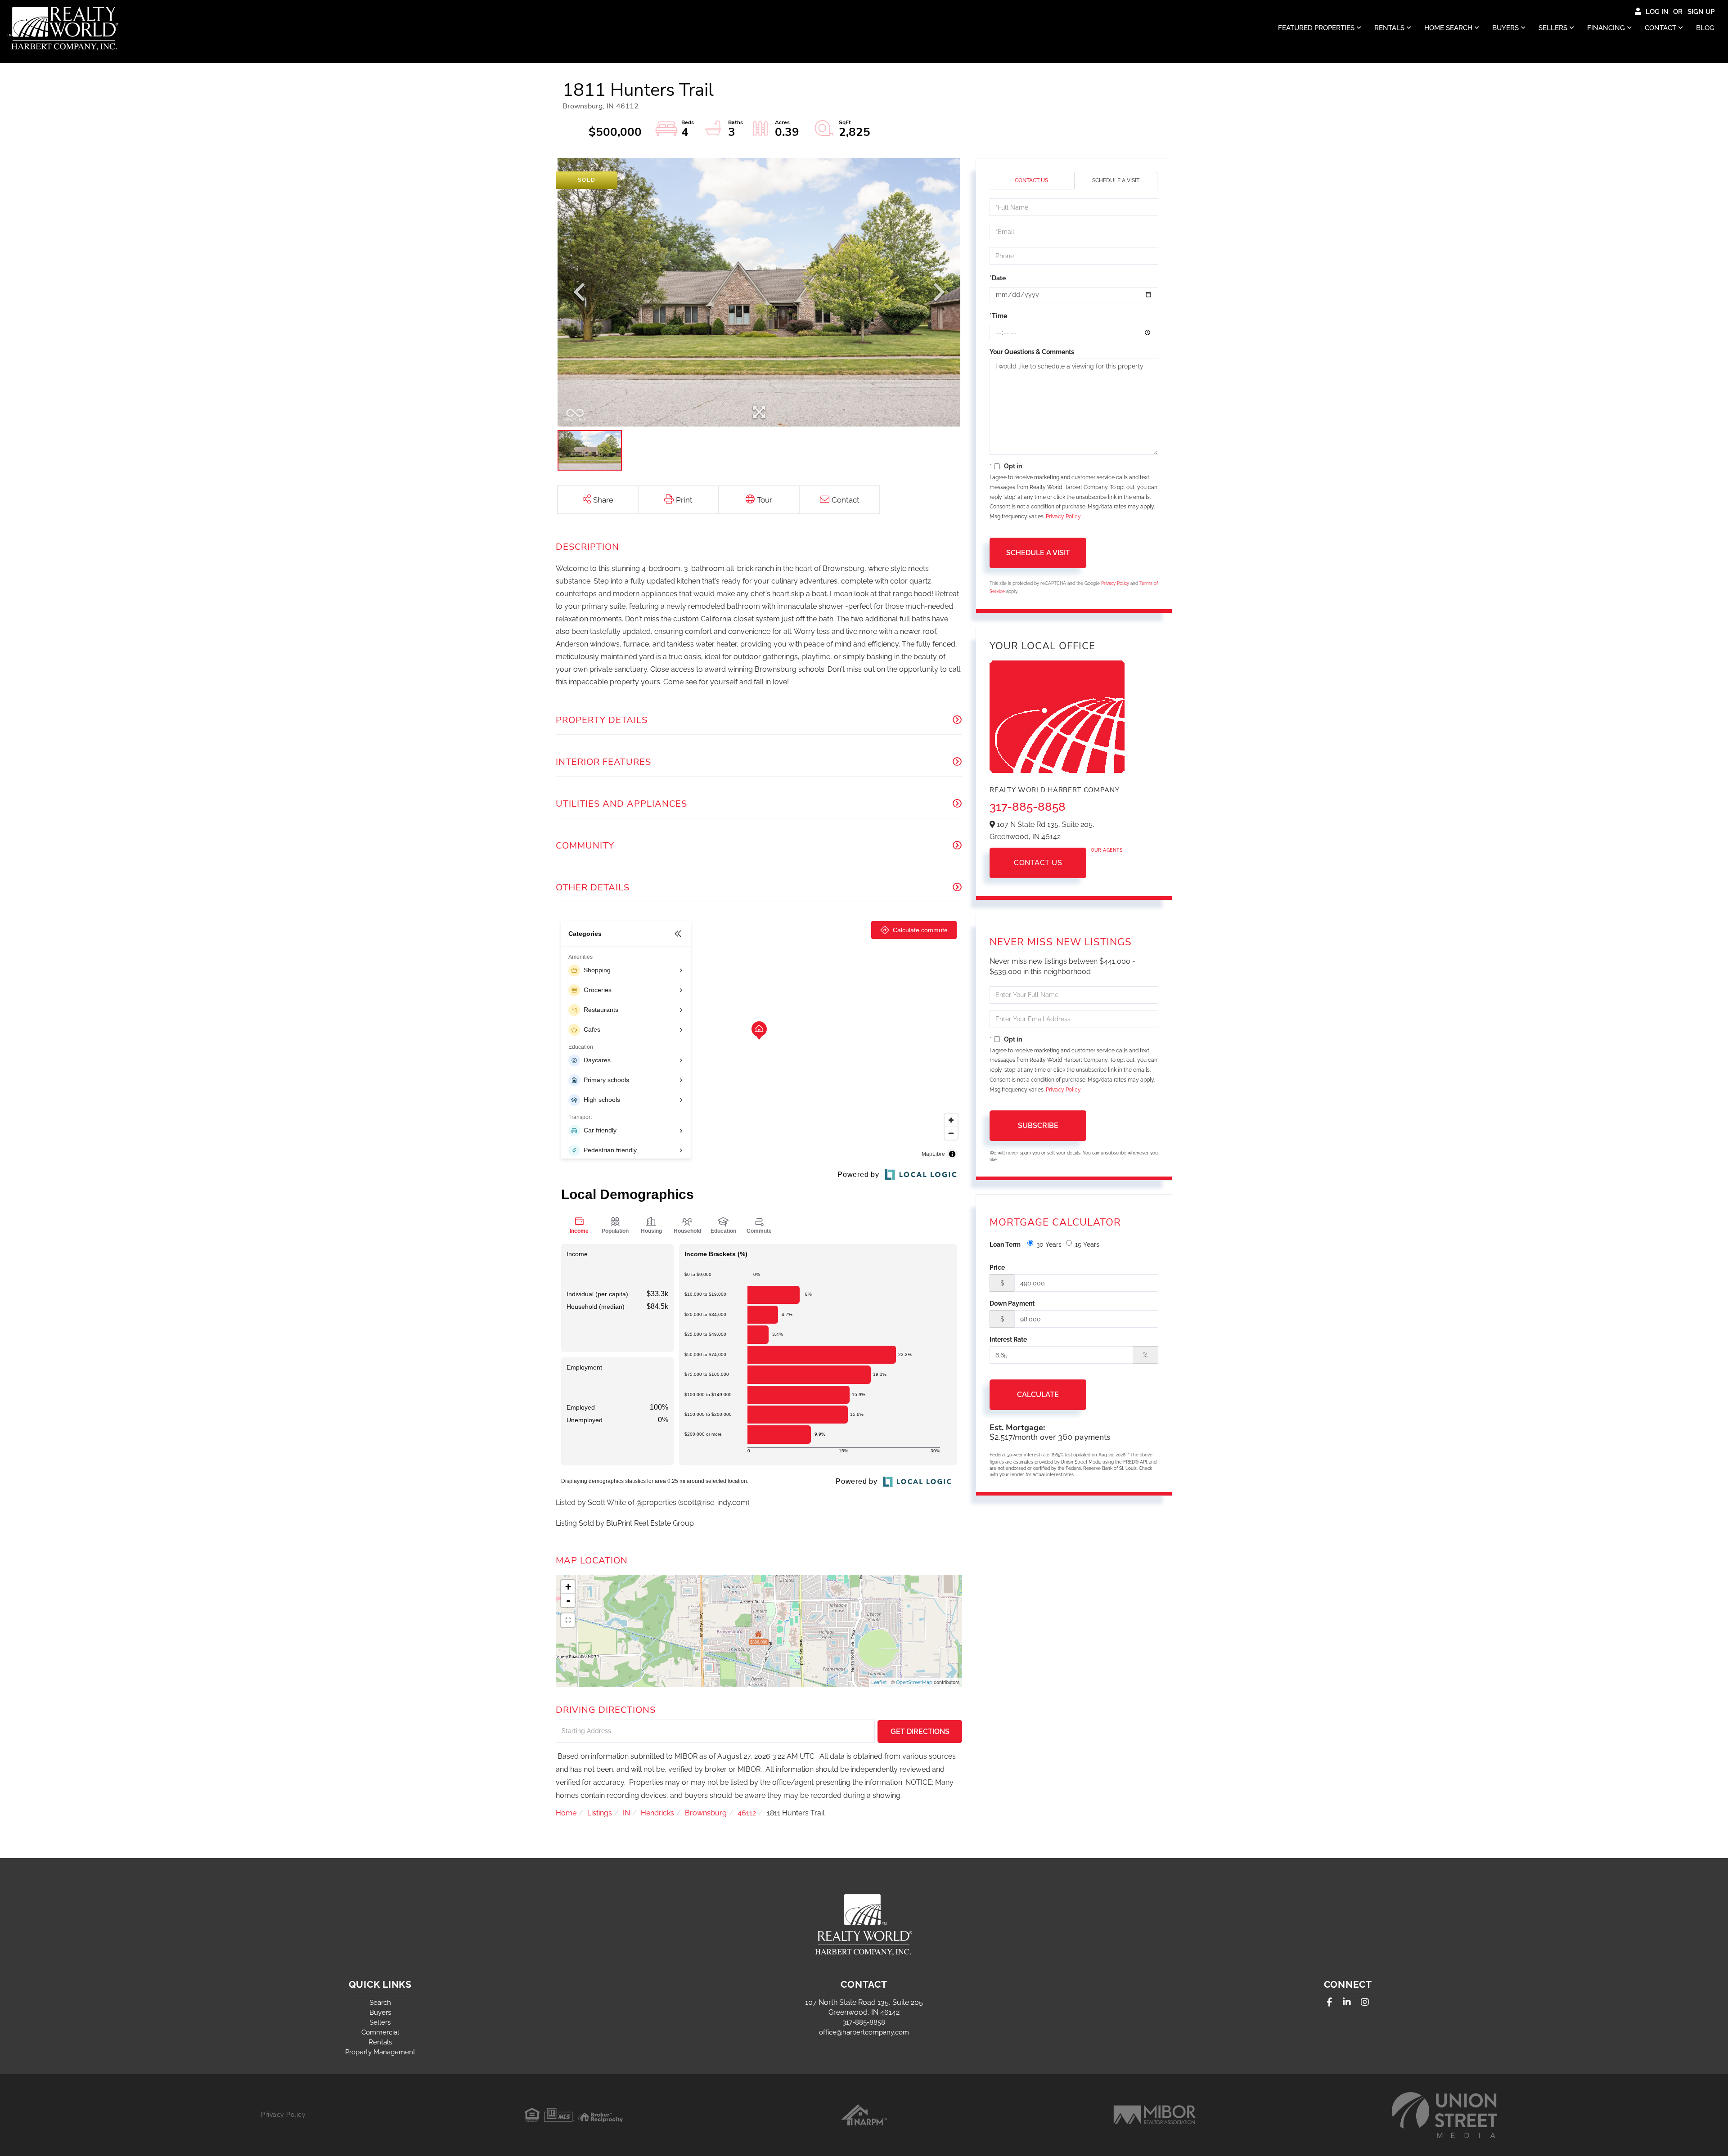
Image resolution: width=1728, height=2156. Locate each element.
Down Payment (1012, 1303)
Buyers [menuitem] (1505, 28)
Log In (1657, 12)
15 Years (1087, 1244)
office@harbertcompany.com (864, 2032)
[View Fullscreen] (568, 1620)
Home (566, 1813)
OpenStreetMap (914, 1682)
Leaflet (879, 1682)
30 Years (1049, 1244)
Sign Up (1701, 12)
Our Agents (1107, 850)
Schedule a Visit (1116, 180)
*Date (998, 278)
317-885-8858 (1028, 807)
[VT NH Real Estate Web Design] (1444, 2115)
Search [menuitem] (380, 2003)
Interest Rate (1008, 1339)
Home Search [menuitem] (1448, 28)
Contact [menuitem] (1660, 28)
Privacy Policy (1063, 517)
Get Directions (920, 1732)
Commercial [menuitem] (380, 2032)
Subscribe (1038, 1125)
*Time (998, 316)
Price (997, 1267)
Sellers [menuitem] (1553, 28)
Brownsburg (706, 1813)
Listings (600, 1813)
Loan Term (1005, 1244)
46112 (747, 1813)
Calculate (1038, 1395)
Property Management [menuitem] (380, 2052)
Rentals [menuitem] (1389, 28)
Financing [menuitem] (1606, 28)
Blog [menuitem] (1705, 28)
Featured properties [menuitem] (1316, 28)
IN (626, 1813)
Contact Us (1031, 180)
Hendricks (657, 1813)
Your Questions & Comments (1032, 352)
